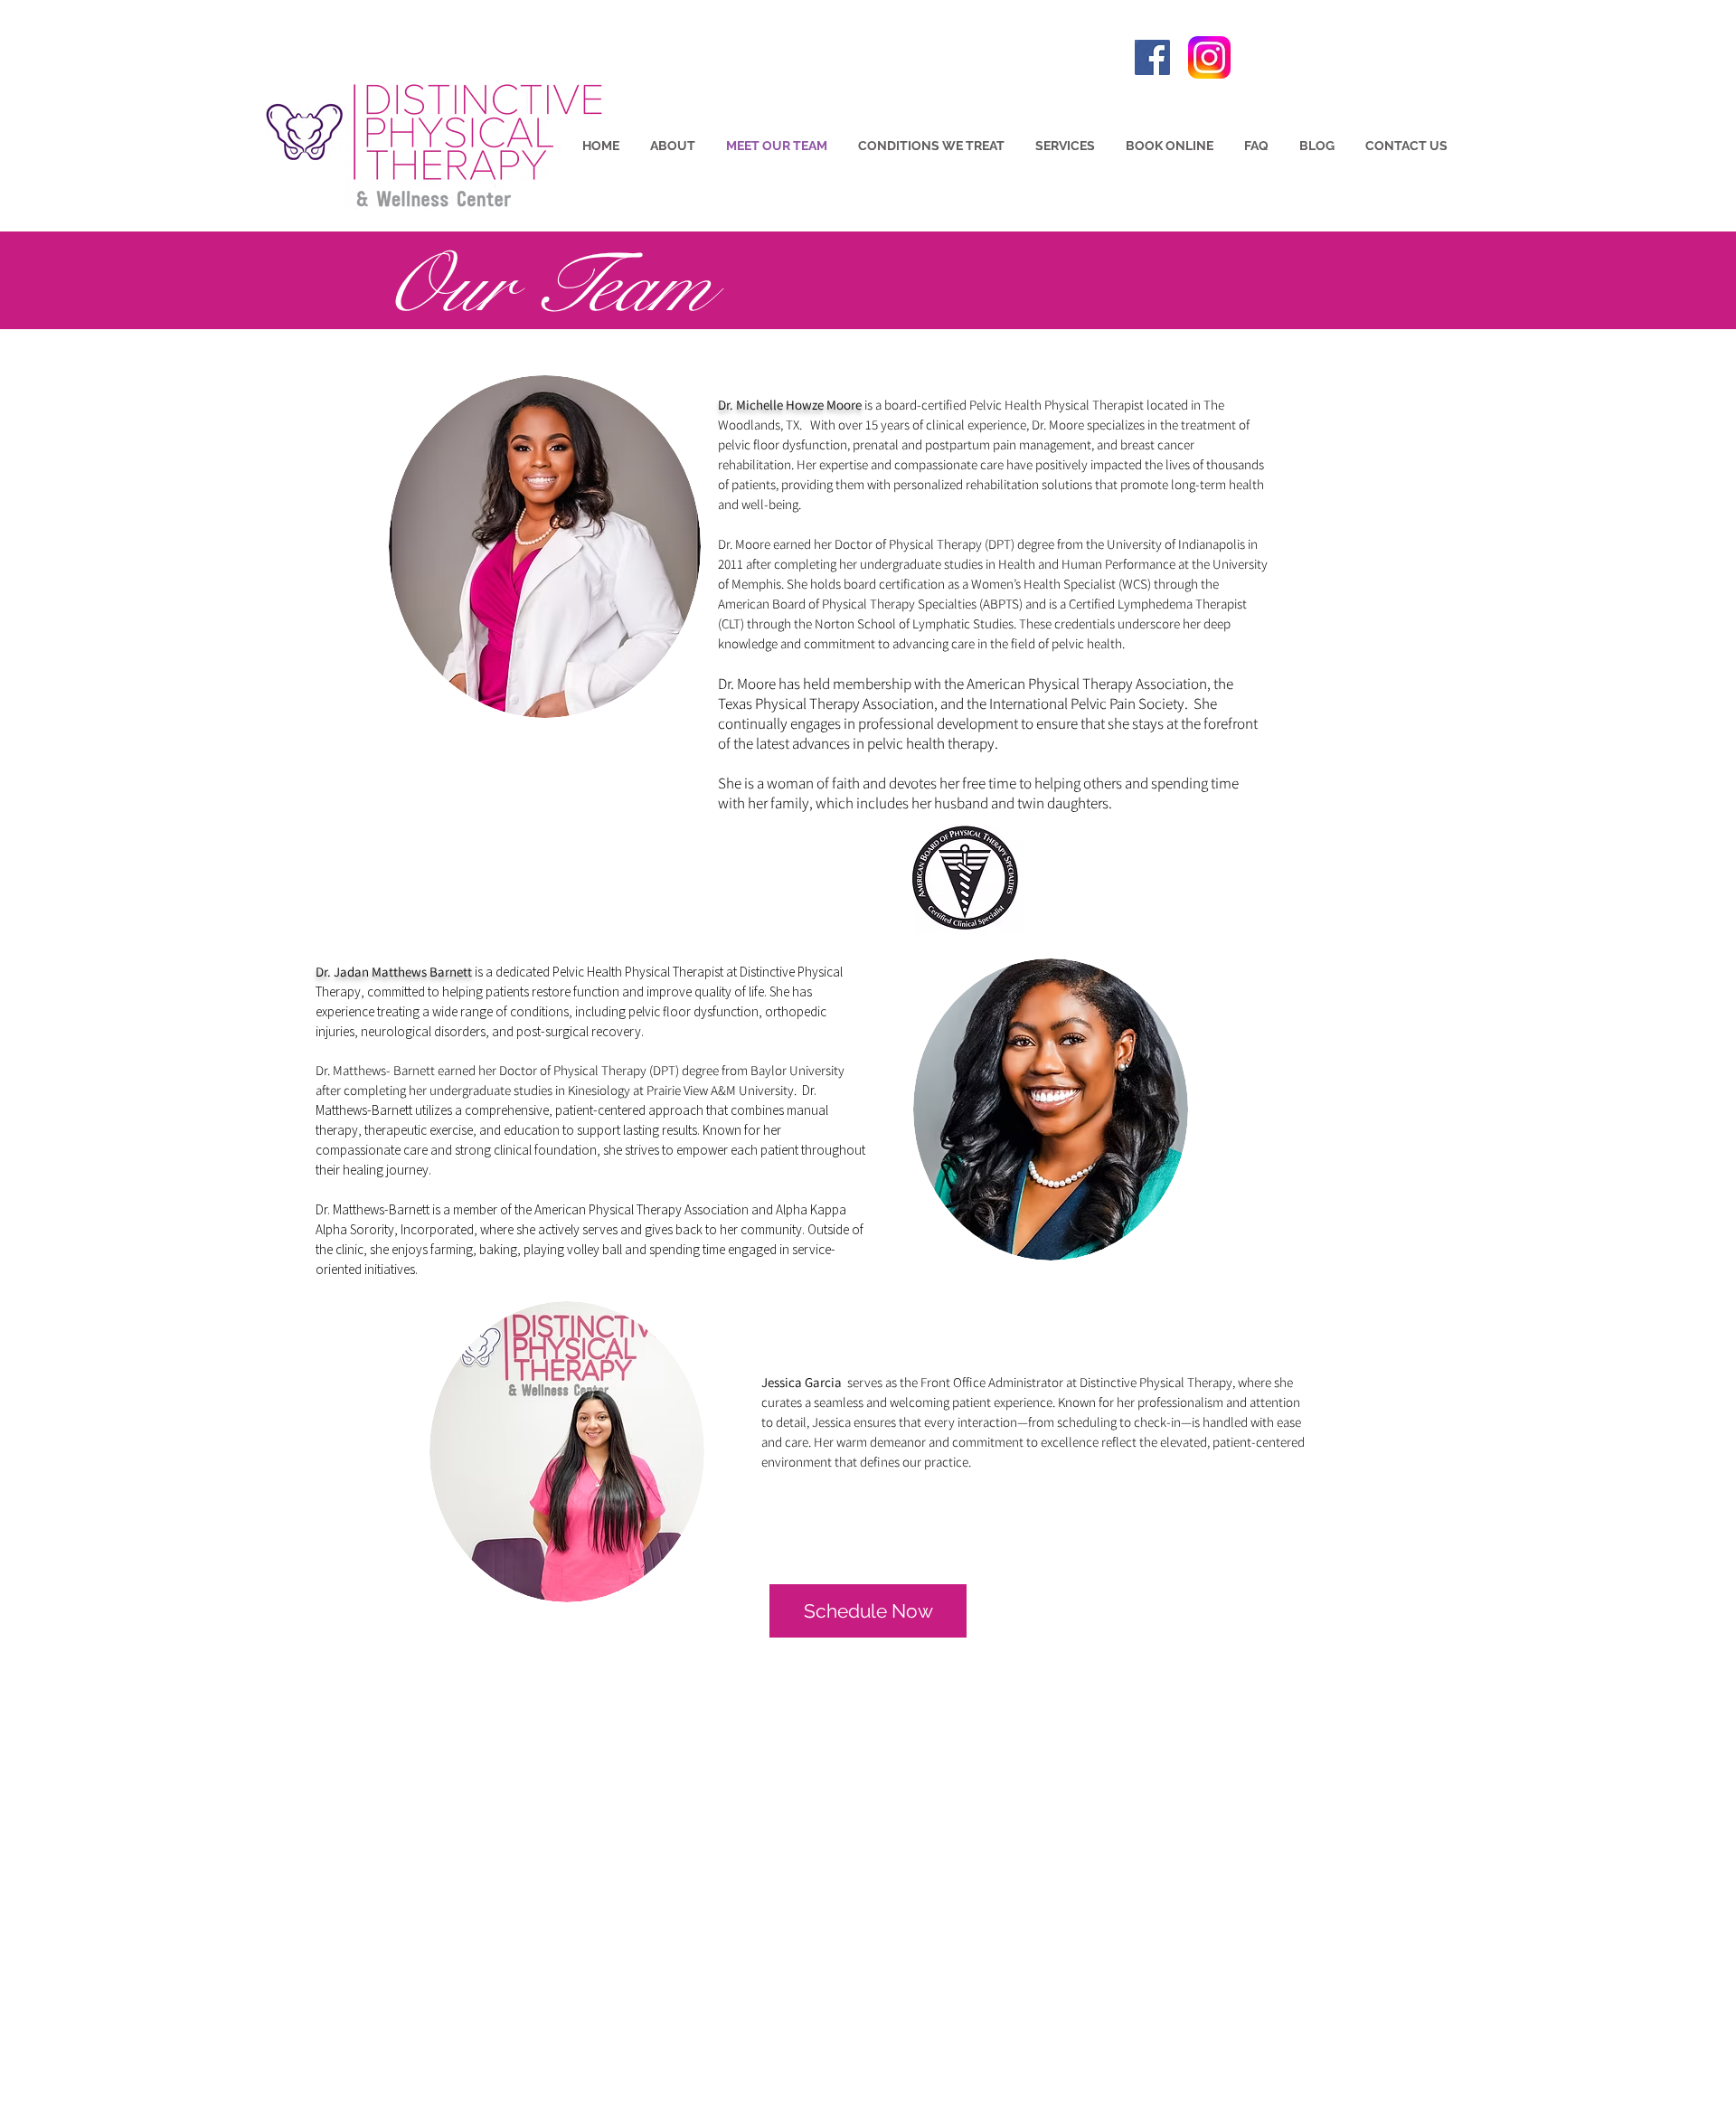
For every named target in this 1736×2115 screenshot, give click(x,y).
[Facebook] (1152, 57)
